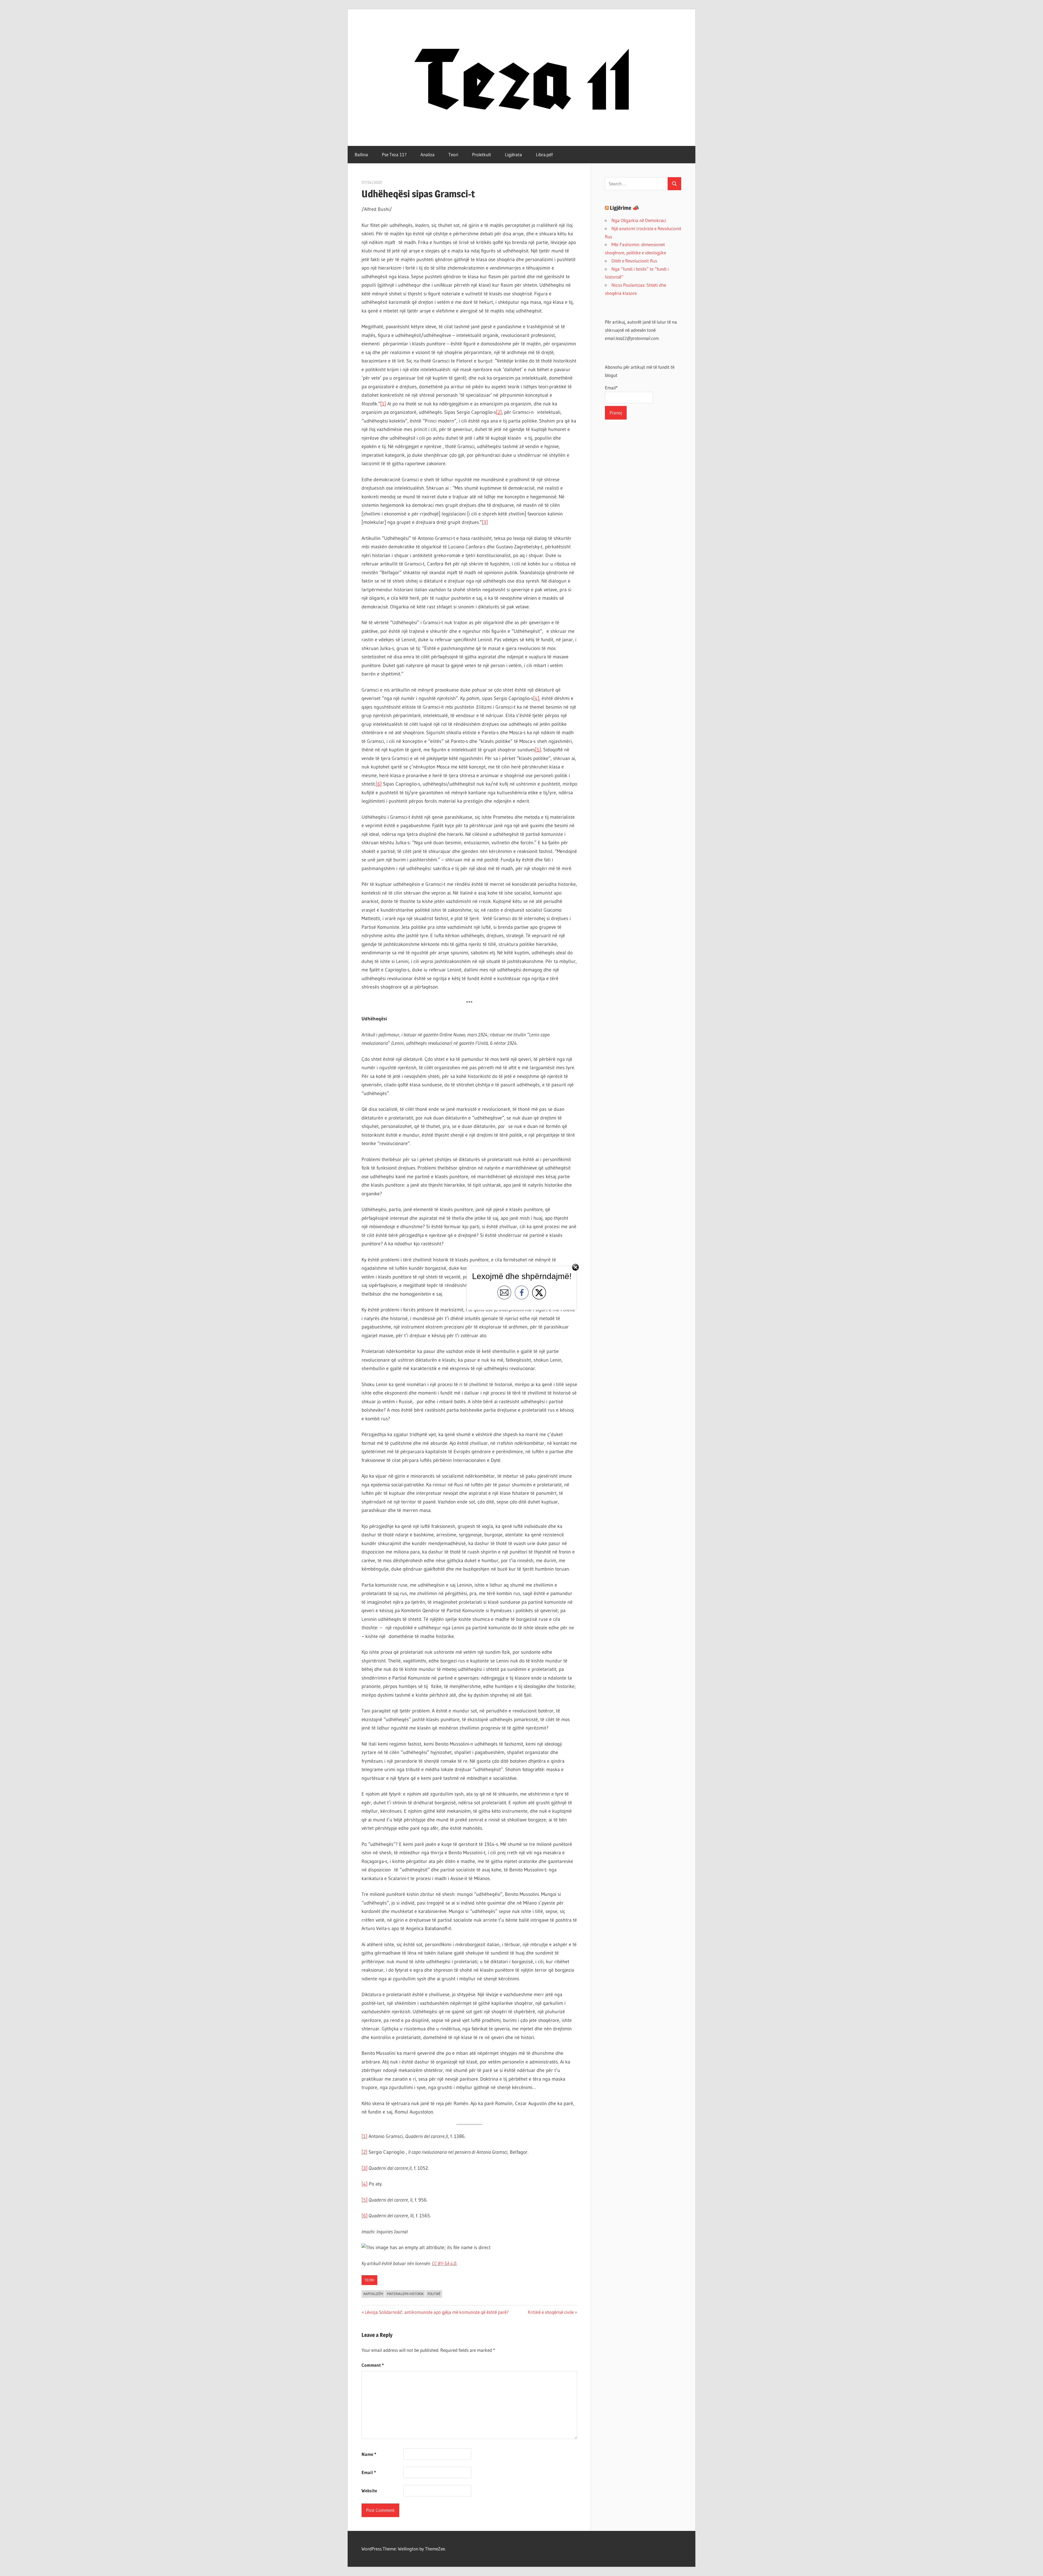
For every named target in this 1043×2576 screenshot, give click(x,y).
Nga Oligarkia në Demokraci (639, 220)
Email (369, 2472)
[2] (499, 412)
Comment (373, 2365)
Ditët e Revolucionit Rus (634, 261)
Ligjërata (513, 154)
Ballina (361, 154)
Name (369, 2454)
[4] (536, 698)
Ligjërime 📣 (624, 208)
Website (369, 2491)
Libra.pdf (544, 154)
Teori (453, 154)
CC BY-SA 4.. (444, 2264)
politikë (434, 2294)
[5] (538, 750)
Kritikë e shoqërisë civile (551, 2312)
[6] (379, 784)
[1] (383, 404)
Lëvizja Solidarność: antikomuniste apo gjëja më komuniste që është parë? (437, 2312)
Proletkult (482, 154)
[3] (485, 522)
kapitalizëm (373, 2294)
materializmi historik (405, 2294)
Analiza (428, 154)
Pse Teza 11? (394, 154)
